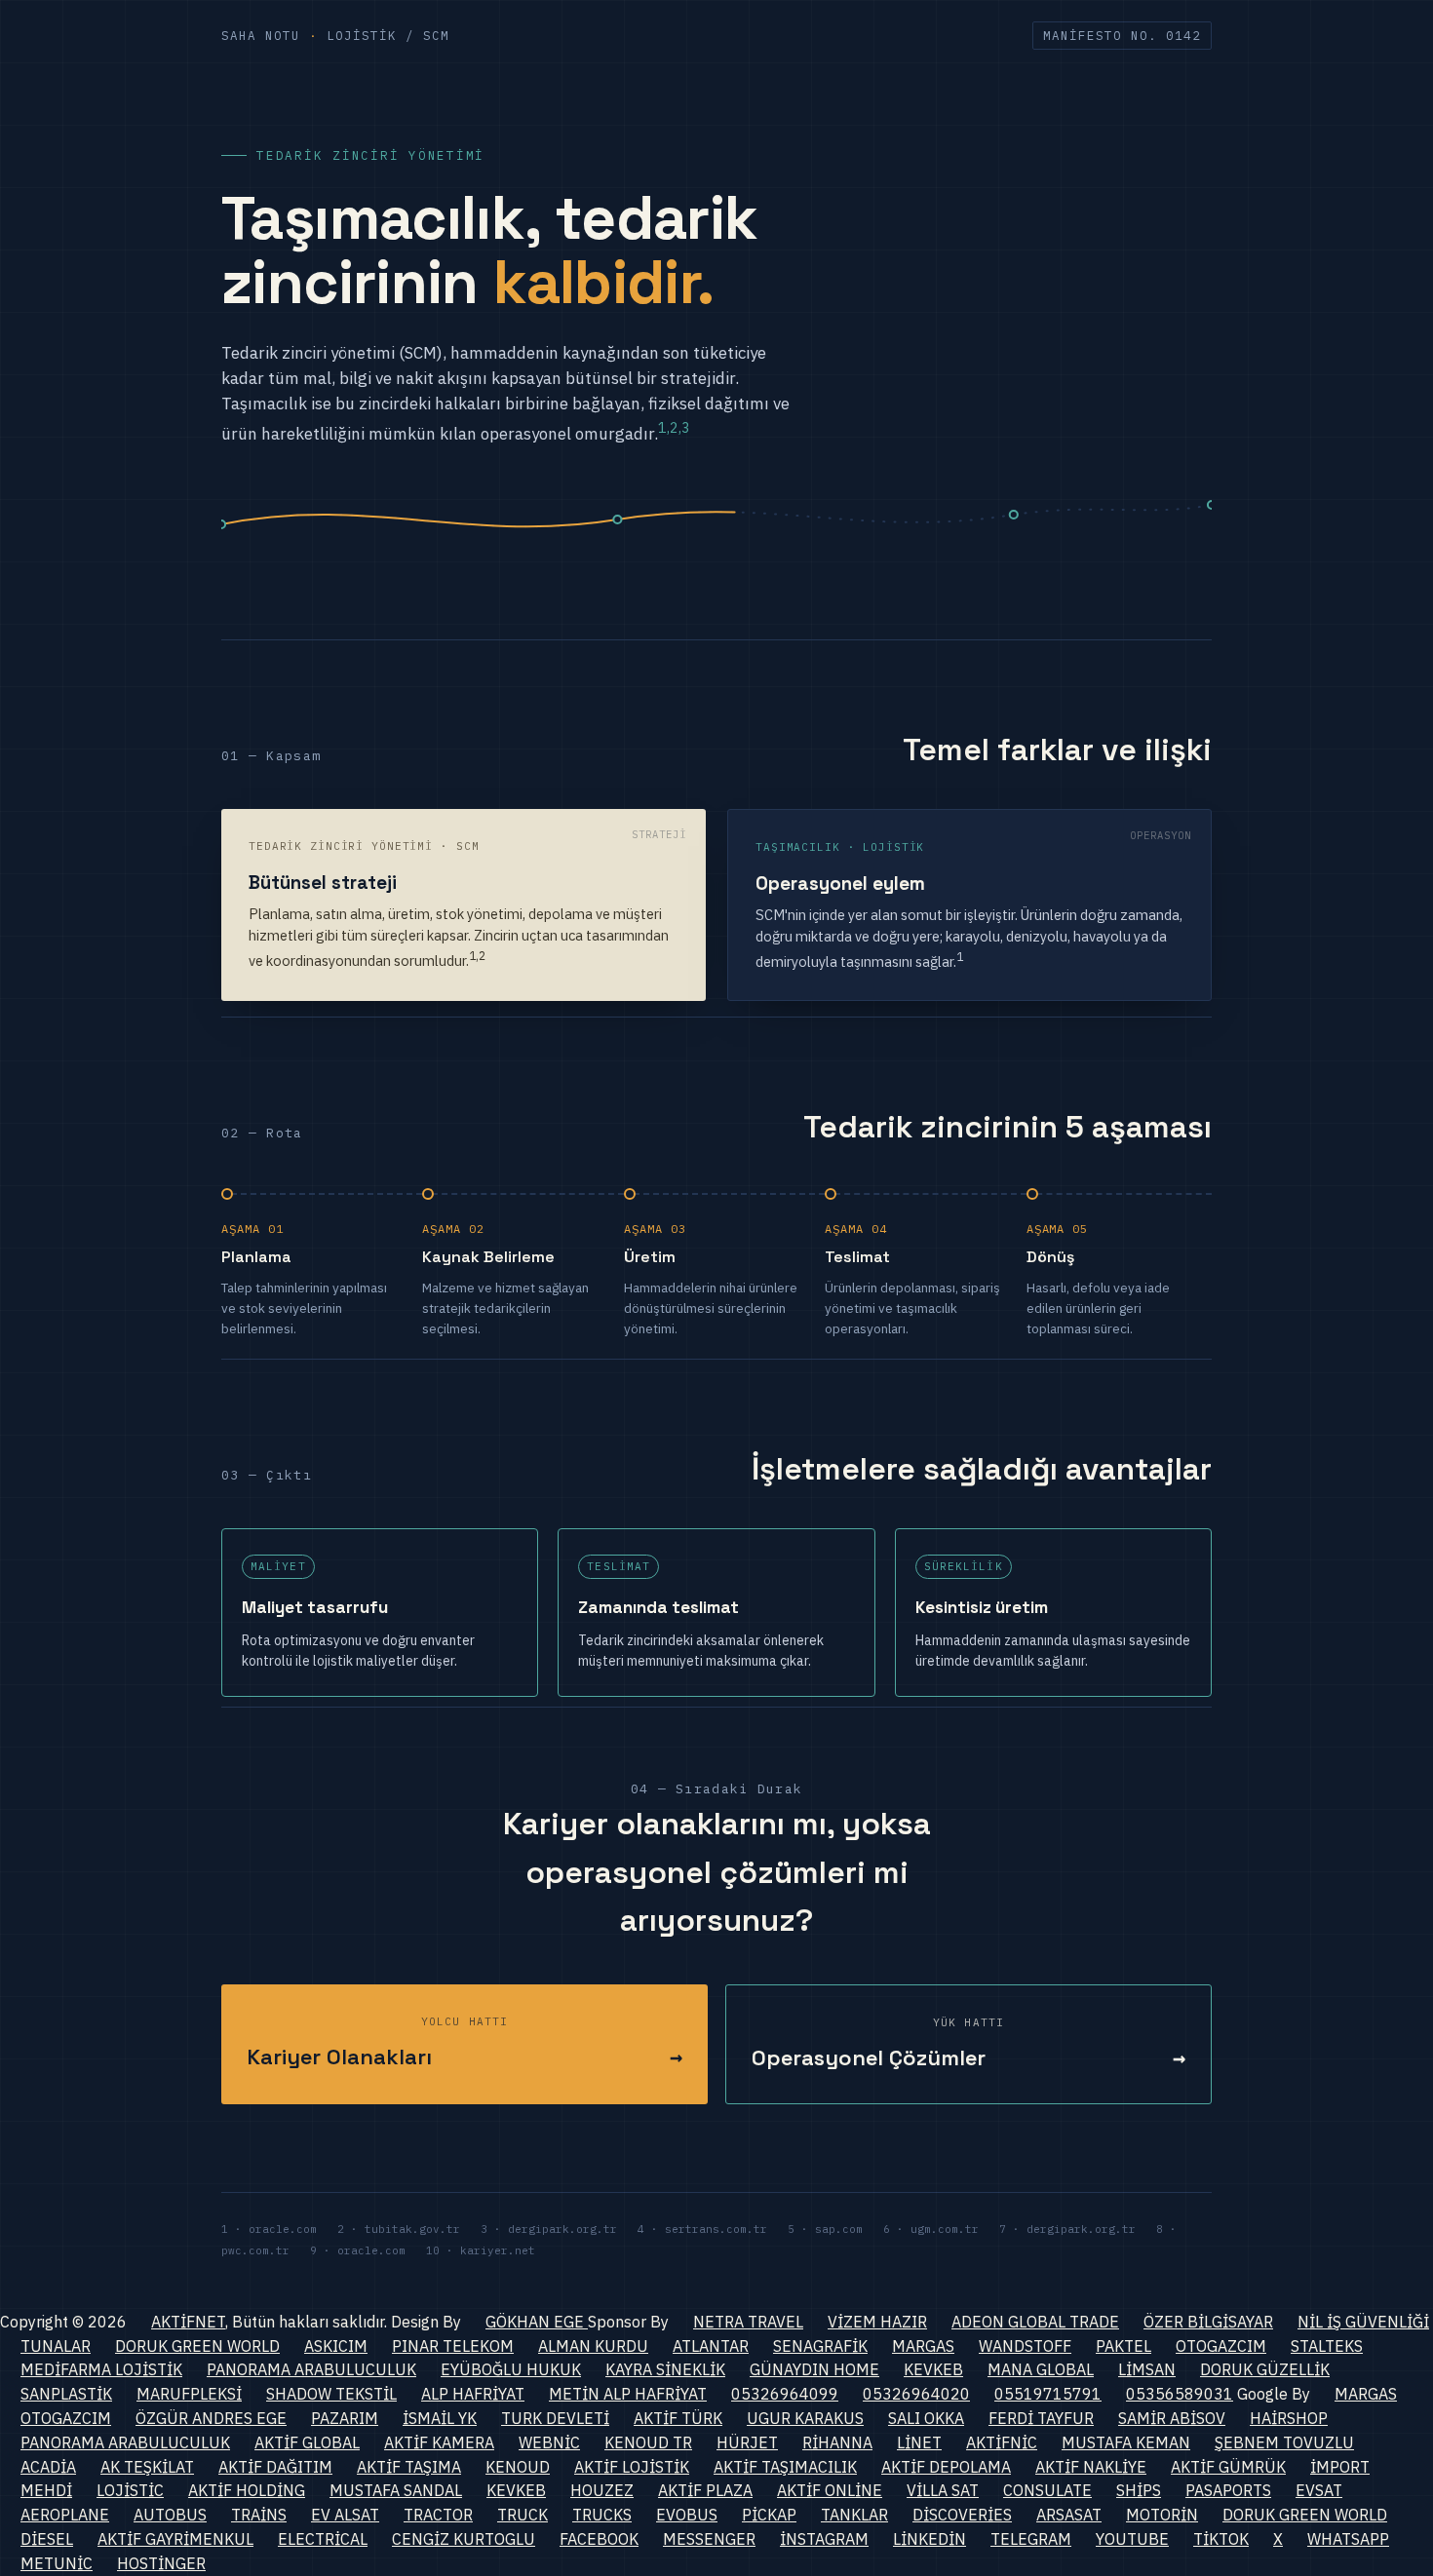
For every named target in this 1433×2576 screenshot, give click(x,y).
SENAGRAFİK (820, 2346)
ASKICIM (336, 2346)
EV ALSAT (345, 2515)
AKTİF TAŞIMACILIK (785, 2467)
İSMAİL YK (440, 2418)
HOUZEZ (602, 2490)
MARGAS (923, 2346)
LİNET (919, 2442)
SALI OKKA (926, 2418)
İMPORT (1340, 2467)
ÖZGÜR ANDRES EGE (211, 2418)
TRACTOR (438, 2515)
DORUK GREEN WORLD (197, 2346)
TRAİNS (259, 2515)
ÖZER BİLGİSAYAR (1208, 2322)
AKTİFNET (188, 2322)
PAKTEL (1123, 2346)
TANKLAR (854, 2515)
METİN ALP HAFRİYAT (628, 2394)
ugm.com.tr (945, 2229)
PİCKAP (769, 2515)
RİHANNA (837, 2442)
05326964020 (916, 2394)
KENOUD (518, 2467)
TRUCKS (602, 2515)
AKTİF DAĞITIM (275, 2467)
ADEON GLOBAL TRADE (1035, 2322)
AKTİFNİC (1002, 2442)
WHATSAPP (1348, 2539)
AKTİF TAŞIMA (409, 2467)
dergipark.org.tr (562, 2229)
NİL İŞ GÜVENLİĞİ (1363, 2322)
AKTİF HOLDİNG (247, 2490)
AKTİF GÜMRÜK (1228, 2467)
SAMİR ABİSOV (1172, 2418)
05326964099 (785, 2394)
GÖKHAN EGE (537, 2322)
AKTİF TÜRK (678, 2418)
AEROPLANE (65, 2515)
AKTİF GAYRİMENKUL (175, 2539)
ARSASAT (1069, 2515)
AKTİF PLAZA (705, 2490)
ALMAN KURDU (593, 2346)
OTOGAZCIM (1221, 2346)
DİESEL (47, 2539)
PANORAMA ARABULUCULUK (311, 2369)
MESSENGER (709, 2539)
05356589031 (1180, 2394)
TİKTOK (1221, 2539)
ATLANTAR (711, 2346)
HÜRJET (747, 2442)
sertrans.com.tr (716, 2229)
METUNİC (57, 2563)
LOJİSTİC (130, 2490)
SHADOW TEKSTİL (331, 2394)
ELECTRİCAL (323, 2539)
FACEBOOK (599, 2539)
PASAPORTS (1228, 2490)
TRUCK (523, 2515)
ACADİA (48, 2467)
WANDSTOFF (1025, 2346)
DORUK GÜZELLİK (1265, 2369)
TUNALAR (56, 2346)
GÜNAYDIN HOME (814, 2369)
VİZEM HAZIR (877, 2322)
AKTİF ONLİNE (830, 2490)
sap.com (839, 2229)
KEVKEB (933, 2369)
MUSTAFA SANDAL (396, 2490)
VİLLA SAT (943, 2490)
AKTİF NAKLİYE (1091, 2467)
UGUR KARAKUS (805, 2418)
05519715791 (1048, 2394)
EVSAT (1319, 2490)
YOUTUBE (1132, 2539)
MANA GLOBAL (1041, 2369)
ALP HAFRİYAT (473, 2394)
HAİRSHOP (1289, 2418)
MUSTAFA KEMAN (1126, 2442)
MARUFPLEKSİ (189, 2394)
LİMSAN (1147, 2369)
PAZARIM (345, 2418)
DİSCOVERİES (962, 2515)
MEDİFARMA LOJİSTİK (101, 2369)
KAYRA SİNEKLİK (665, 2369)
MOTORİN (1162, 2515)
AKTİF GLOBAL (307, 2442)
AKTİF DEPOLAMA (946, 2467)
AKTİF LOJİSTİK (632, 2467)
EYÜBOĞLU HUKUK (511, 2369)
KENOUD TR (648, 2442)
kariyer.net (498, 2250)
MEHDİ (46, 2490)
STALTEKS (1327, 2346)
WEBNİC (549, 2442)
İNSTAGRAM (824, 2539)
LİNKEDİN (930, 2539)
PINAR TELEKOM (453, 2346)
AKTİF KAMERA (439, 2442)
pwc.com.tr (255, 2250)
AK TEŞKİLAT (147, 2467)
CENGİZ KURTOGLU (464, 2539)
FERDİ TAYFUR (1041, 2418)
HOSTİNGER (161, 2563)
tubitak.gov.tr (412, 2229)
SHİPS (1139, 2490)
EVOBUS (687, 2515)
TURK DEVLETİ (555, 2418)
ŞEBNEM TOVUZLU (1284, 2442)
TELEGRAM (1031, 2539)
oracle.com (283, 2229)
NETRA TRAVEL (748, 2322)
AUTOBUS (170, 2515)
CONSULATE (1047, 2490)
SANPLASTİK (66, 2394)
